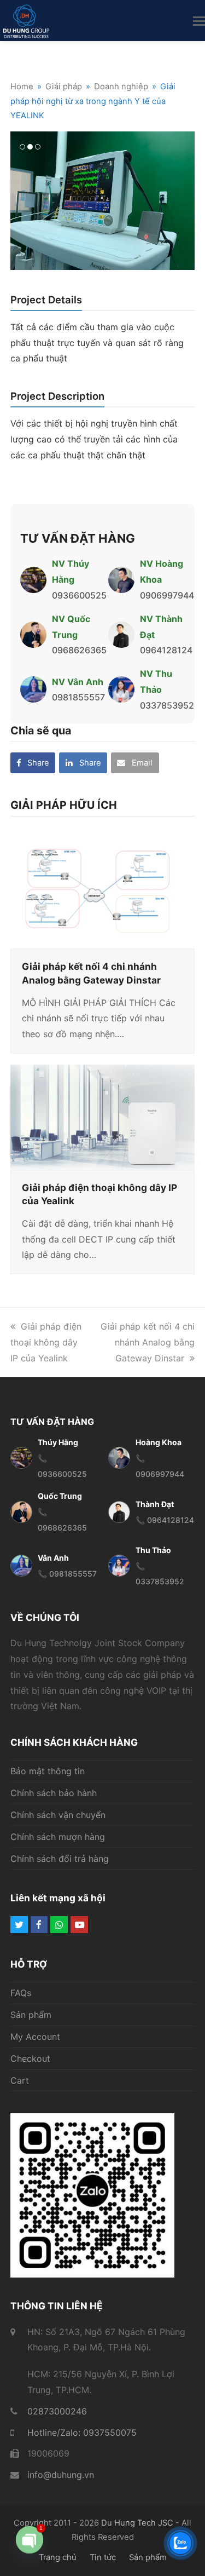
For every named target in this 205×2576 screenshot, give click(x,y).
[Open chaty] (30, 2549)
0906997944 (167, 595)
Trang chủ (58, 2557)
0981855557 (78, 697)
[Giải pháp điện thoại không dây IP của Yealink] (103, 1116)
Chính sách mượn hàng (58, 1837)
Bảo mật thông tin (48, 1771)
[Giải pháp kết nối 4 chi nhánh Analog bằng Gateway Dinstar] (103, 887)
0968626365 (79, 650)
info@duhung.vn (61, 2475)
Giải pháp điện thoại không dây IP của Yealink (46, 1342)
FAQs (21, 1993)
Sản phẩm (31, 2015)
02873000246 (57, 2411)
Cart (20, 2080)
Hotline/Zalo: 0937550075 (82, 2433)
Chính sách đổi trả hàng (60, 1859)
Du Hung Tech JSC (137, 2523)
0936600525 (79, 595)
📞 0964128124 (165, 1520)
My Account (35, 2037)
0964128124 (166, 650)
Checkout (30, 2058)
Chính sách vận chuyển (58, 1815)
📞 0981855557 (67, 1574)
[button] (199, 21)
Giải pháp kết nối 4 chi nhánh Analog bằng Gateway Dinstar (148, 1342)
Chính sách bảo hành (54, 1793)
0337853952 (167, 705)
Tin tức (103, 2557)
